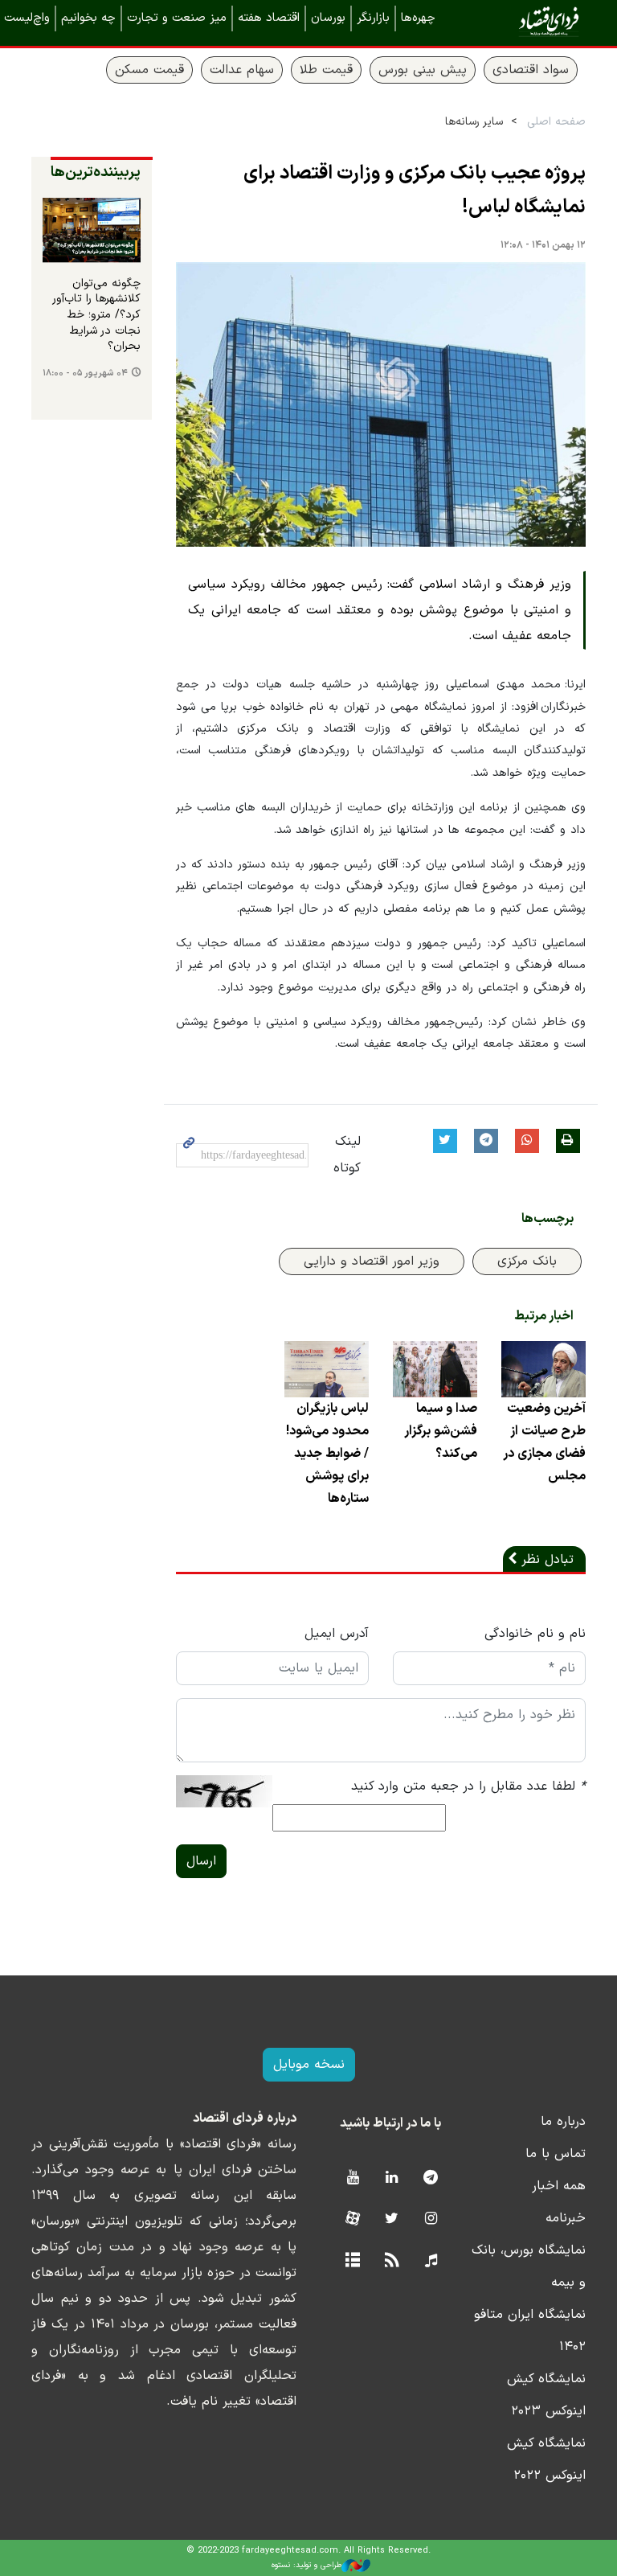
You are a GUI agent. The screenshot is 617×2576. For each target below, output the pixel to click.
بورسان (328, 18)
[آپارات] (352, 2219)
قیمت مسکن (149, 70)
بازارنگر (373, 18)
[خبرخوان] (392, 2261)
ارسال (201, 1861)
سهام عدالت (242, 70)
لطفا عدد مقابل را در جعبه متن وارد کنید (468, 1786)
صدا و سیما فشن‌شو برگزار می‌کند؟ (441, 1431)
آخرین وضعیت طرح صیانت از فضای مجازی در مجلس (544, 1442)
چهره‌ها (418, 18)
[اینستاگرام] (431, 2219)
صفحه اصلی (556, 122)
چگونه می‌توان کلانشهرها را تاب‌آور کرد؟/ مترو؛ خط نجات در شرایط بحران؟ (96, 315)
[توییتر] (392, 2219)
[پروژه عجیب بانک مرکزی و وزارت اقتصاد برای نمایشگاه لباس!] (381, 405)
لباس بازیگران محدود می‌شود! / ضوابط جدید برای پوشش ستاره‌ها (327, 1454)
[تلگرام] (431, 2178)
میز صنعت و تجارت (177, 18)
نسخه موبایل (309, 2065)
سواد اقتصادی (531, 70)
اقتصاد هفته (269, 18)
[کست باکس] (431, 2261)
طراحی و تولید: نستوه (306, 2565)
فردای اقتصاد (525, 22)
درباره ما (563, 2122)
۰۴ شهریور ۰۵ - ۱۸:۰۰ (85, 373)
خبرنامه (566, 2218)
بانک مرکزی (527, 1261)
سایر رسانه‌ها (474, 122)
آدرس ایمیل (337, 1634)
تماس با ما (556, 2154)
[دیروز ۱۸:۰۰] (92, 230)
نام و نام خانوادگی (535, 1634)
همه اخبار (559, 2186)
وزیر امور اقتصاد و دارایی (372, 1261)
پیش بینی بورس (423, 70)
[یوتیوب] (352, 2178)
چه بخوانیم (88, 18)
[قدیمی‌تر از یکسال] (543, 1369)
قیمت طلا (326, 70)
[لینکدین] (392, 2178)
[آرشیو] (352, 2261)
